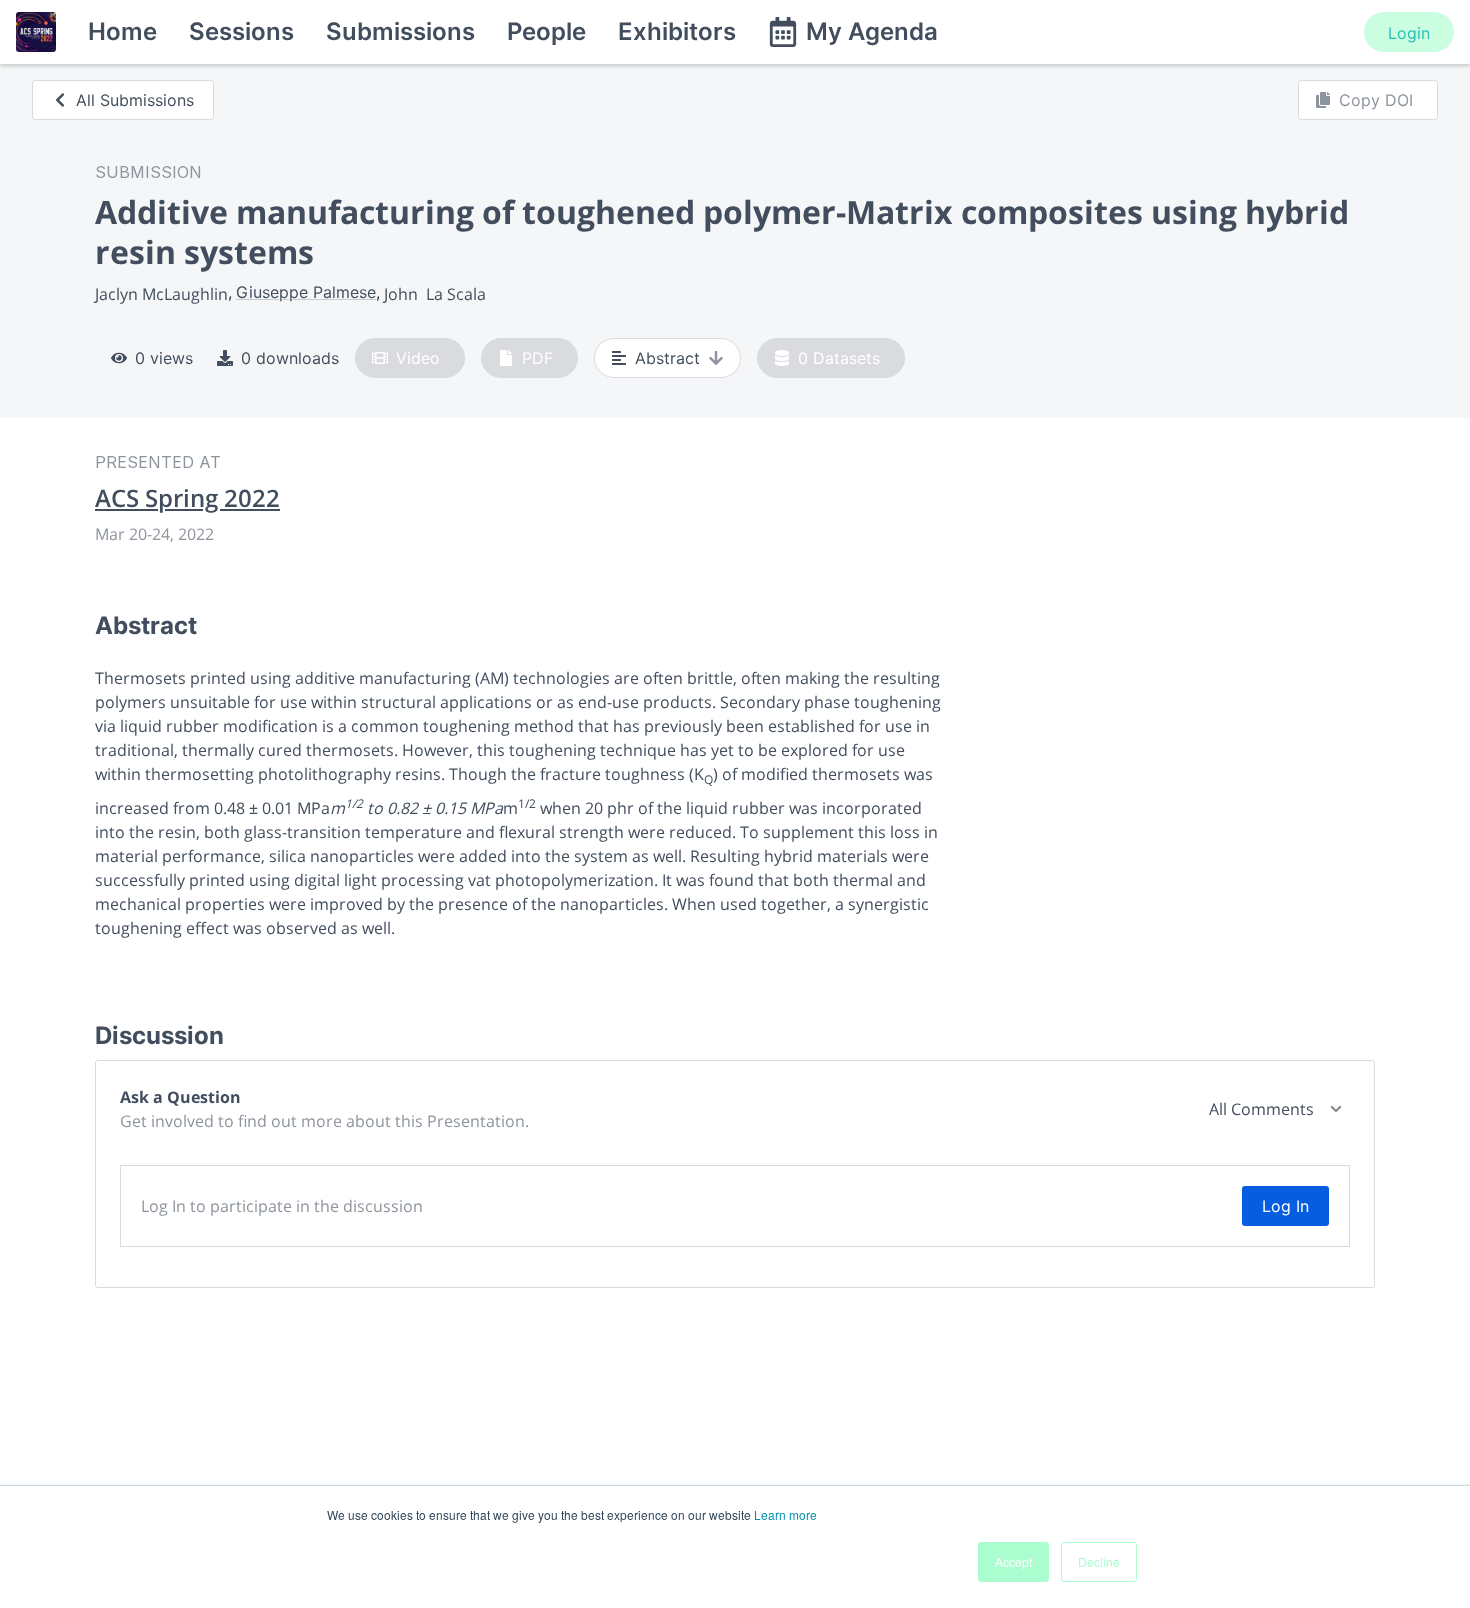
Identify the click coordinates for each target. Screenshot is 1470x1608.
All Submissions (135, 100)
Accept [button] (1013, 1561)
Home (122, 31)
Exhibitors (677, 31)
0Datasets (839, 358)
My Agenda (872, 31)
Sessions (241, 31)
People (546, 31)
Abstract (667, 358)
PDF (537, 358)
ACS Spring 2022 (187, 498)
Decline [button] (1099, 1561)
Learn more (785, 1514)
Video (418, 358)
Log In (1285, 1206)
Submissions (400, 31)
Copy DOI (1376, 100)
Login (1409, 33)
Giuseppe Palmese (306, 292)
